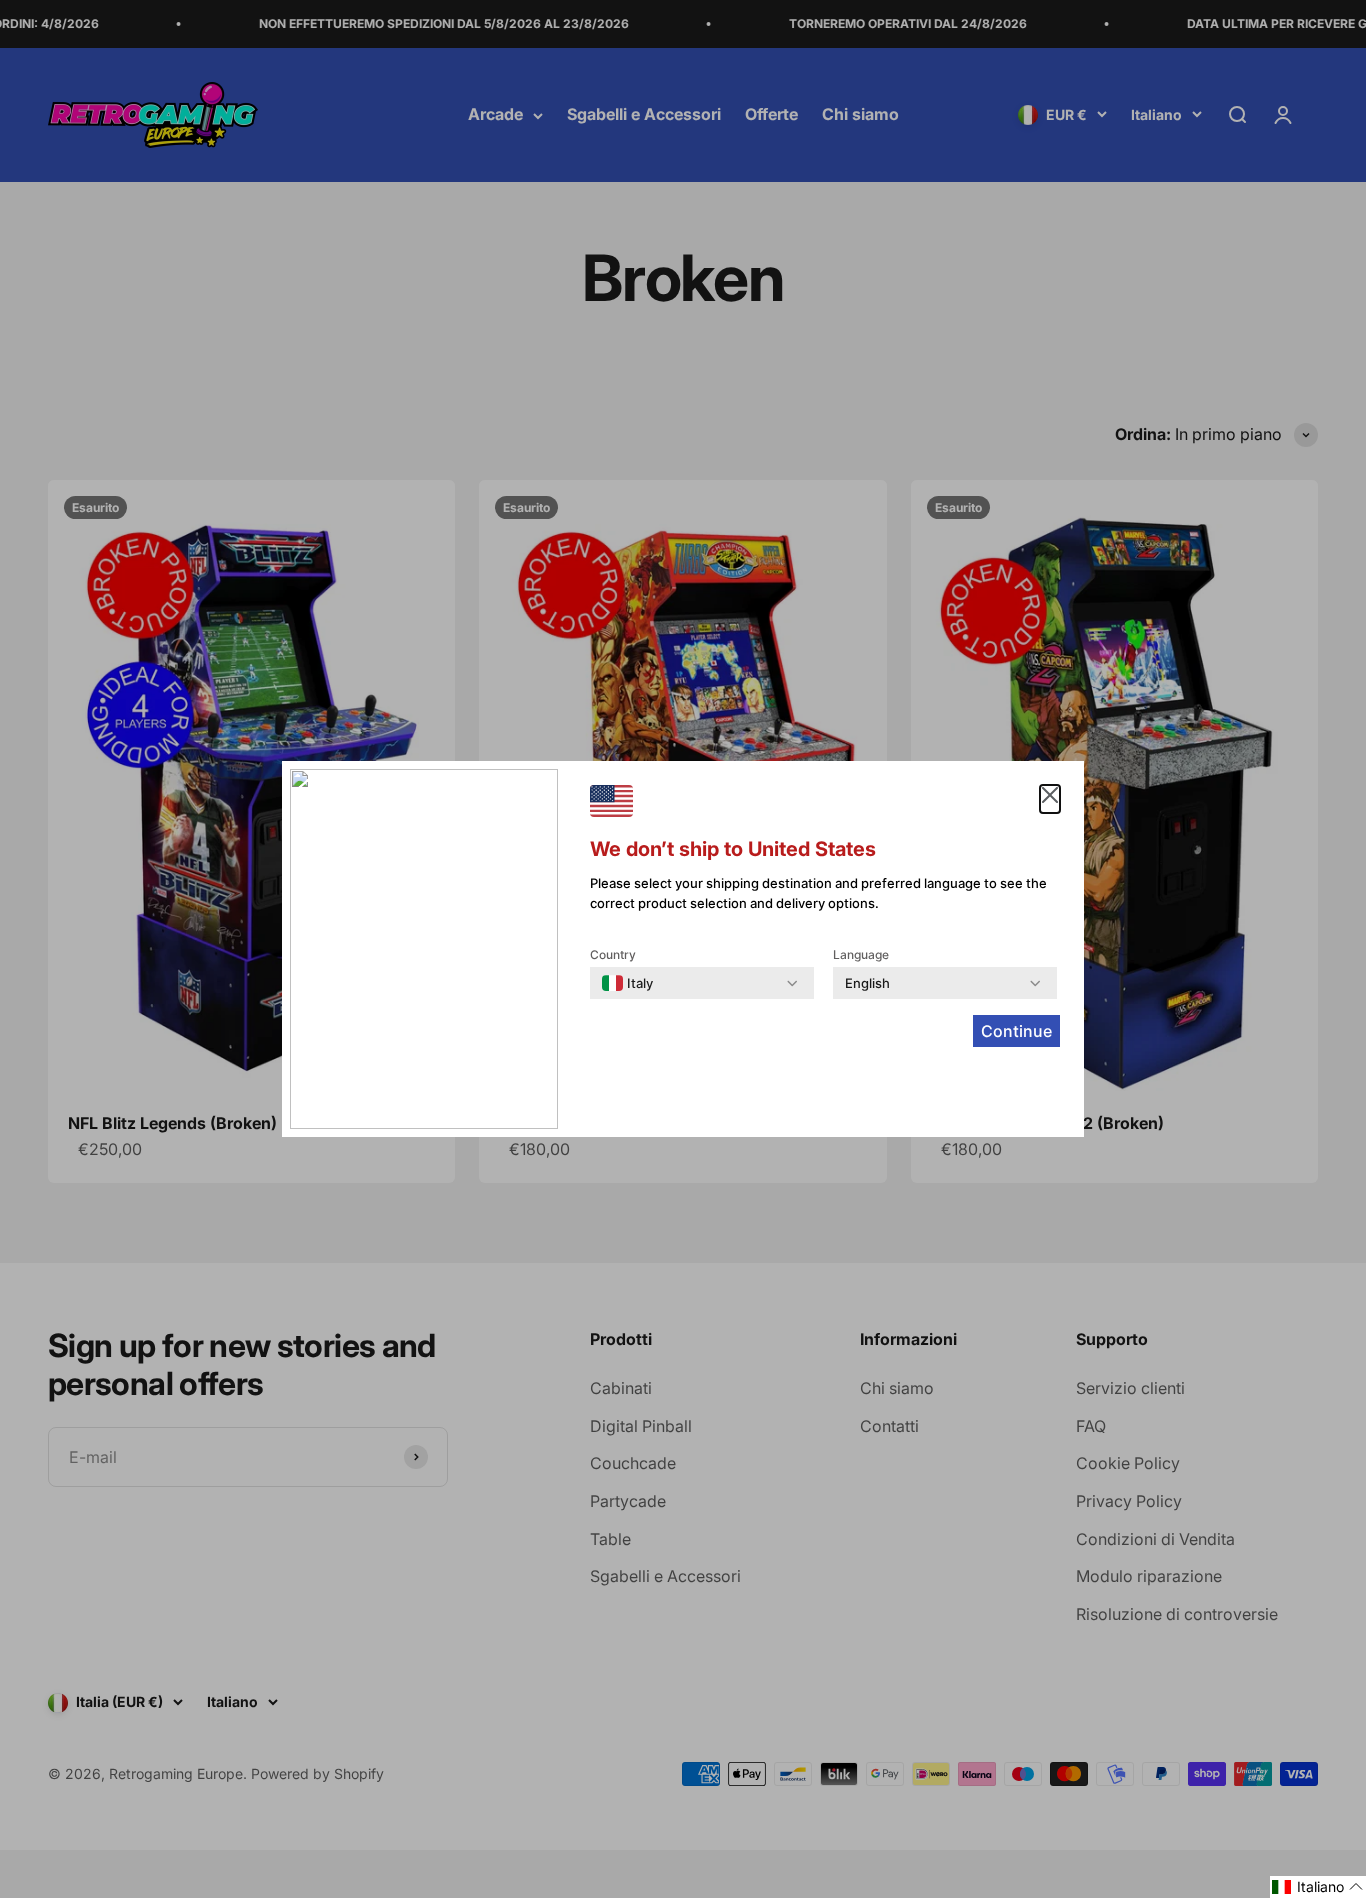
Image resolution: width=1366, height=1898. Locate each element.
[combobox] (627, 983)
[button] (1318, 1887)
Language (861, 954)
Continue (1016, 1031)
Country (613, 954)
